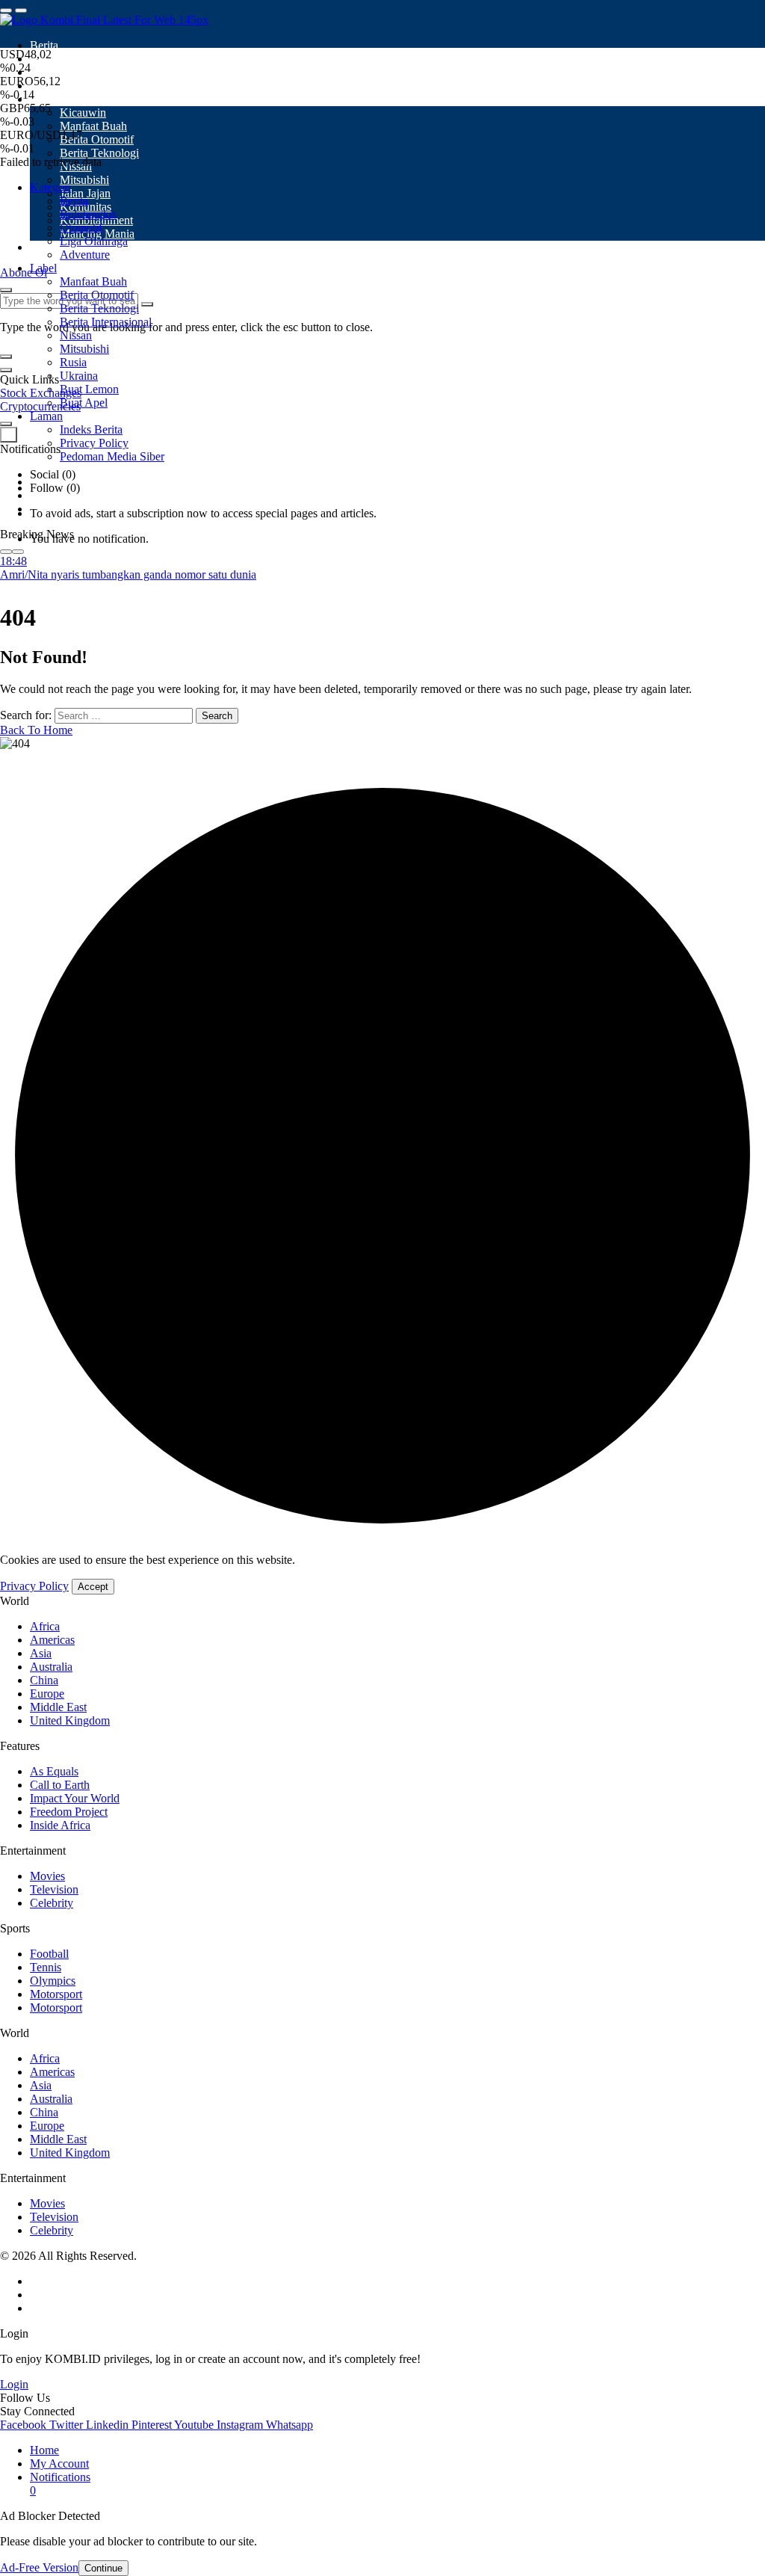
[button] (6, 357)
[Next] (18, 552)
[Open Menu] (21, 10)
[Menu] (6, 10)
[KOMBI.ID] (104, 20)
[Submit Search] (6, 290)
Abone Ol (24, 272)
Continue (103, 2568)
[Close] (6, 370)
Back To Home (36, 730)
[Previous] (6, 552)
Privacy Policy (34, 1586)
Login (14, 2384)
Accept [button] (93, 1587)
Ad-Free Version (39, 2567)
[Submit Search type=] (147, 304)
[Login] (6, 424)
